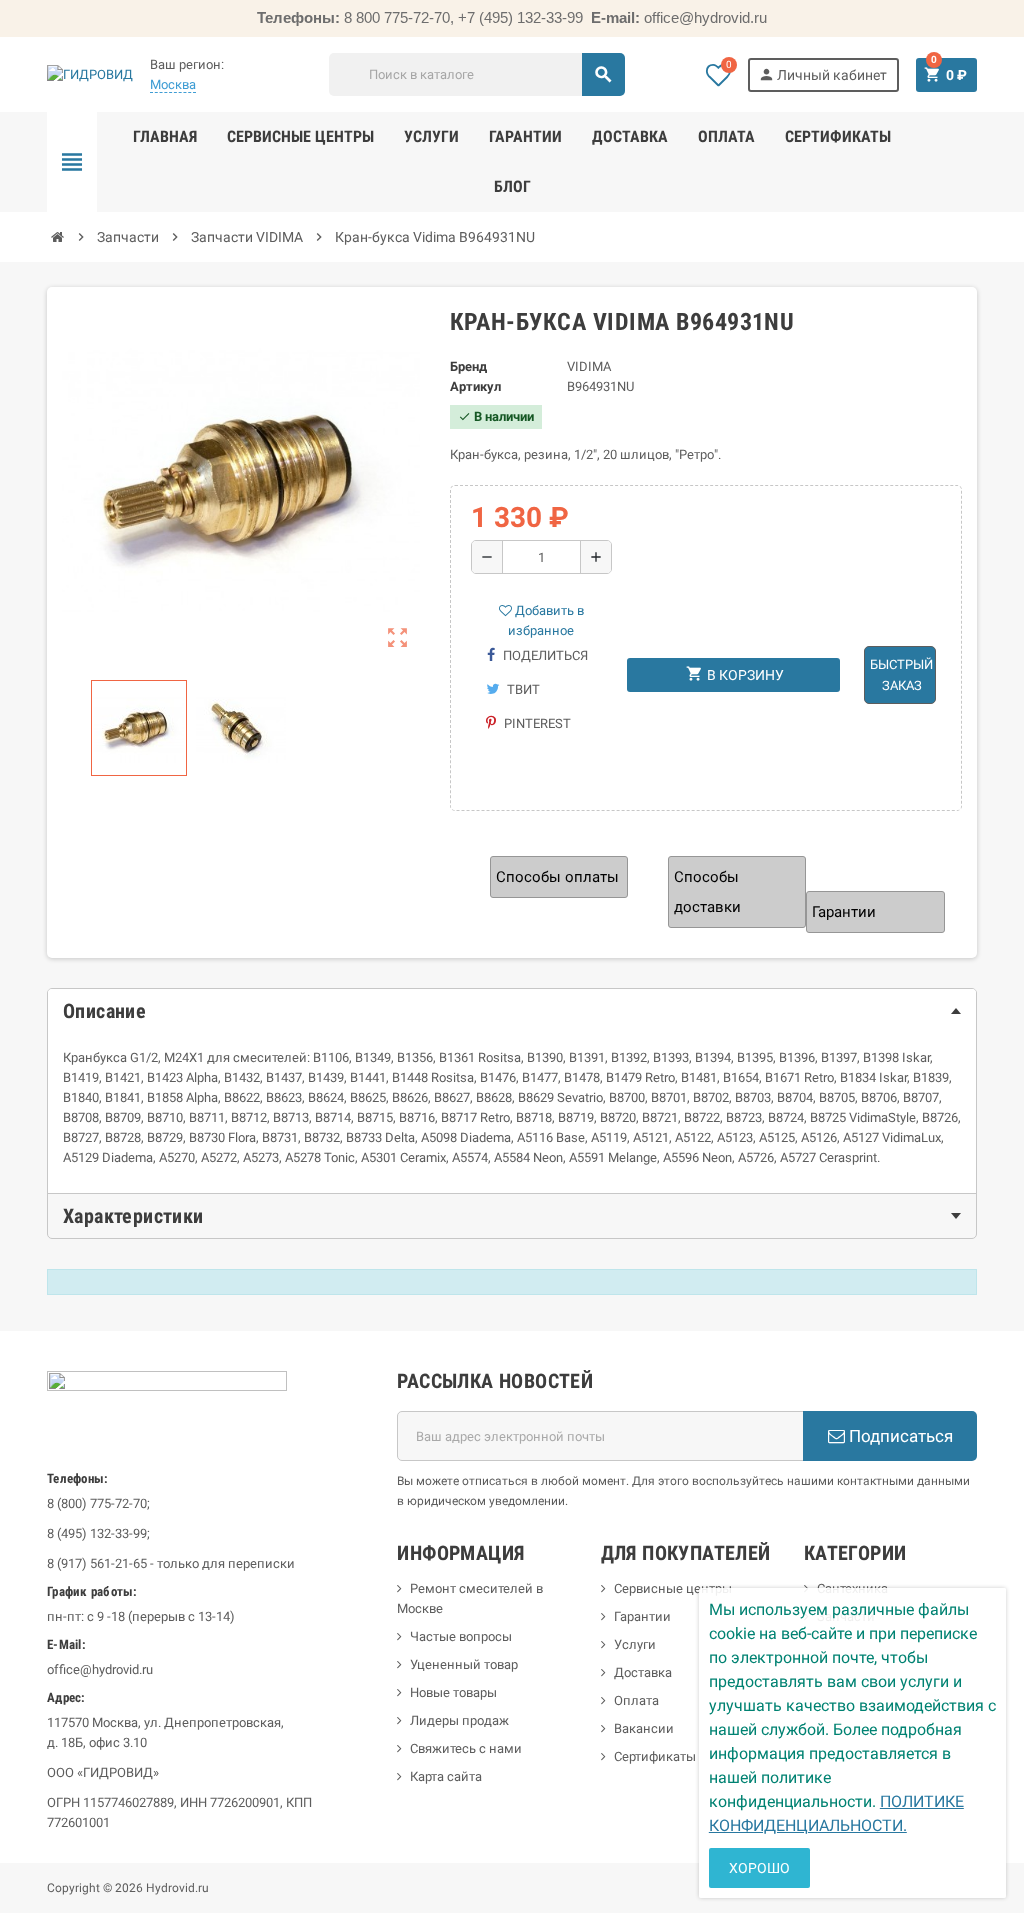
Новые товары (453, 1692)
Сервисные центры (673, 1588)
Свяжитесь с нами (466, 1748)
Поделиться (544, 655)
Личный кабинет (822, 74)
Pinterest (536, 723)
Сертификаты (655, 1756)
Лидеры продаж (459, 1720)
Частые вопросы (461, 1636)
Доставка (643, 1672)
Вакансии (644, 1728)
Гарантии (642, 1616)
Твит (522, 689)
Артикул (475, 386)
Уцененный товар (464, 1664)
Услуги (635, 1644)
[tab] (512, 1011)
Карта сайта (446, 1776)
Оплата (636, 1700)
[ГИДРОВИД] (90, 73)
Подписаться (899, 1436)
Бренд (468, 366)
